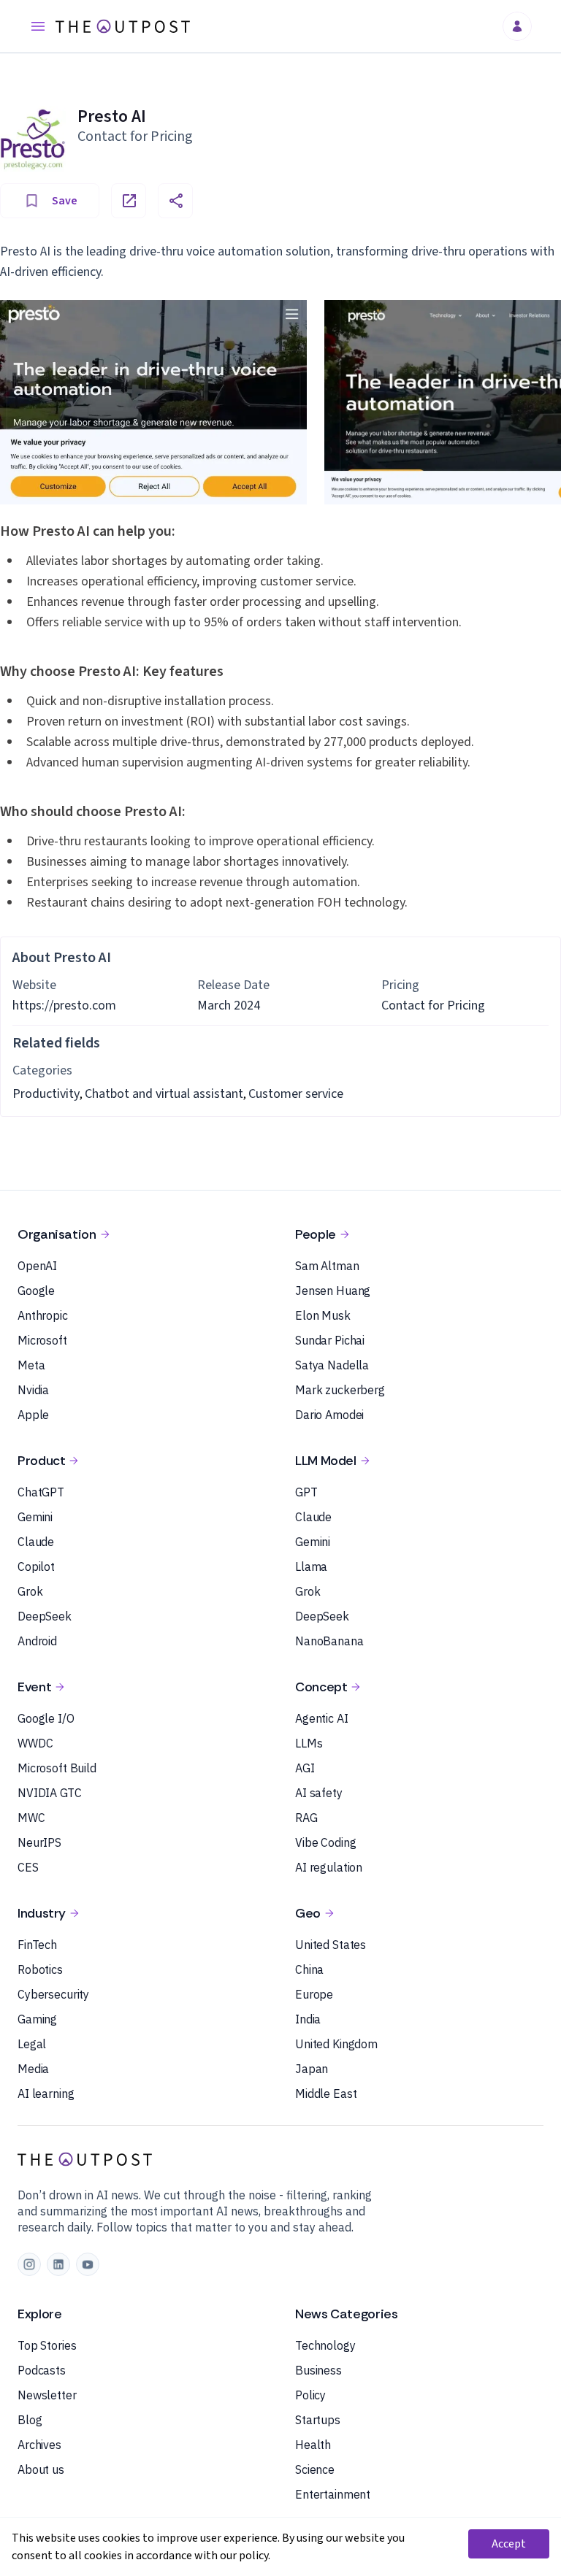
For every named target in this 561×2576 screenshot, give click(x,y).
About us (41, 2469)
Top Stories (47, 2345)
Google (36, 1291)
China (309, 1969)
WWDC (35, 1743)
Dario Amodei (329, 1415)
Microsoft (42, 1340)
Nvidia (33, 1390)
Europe (314, 1994)
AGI (305, 1768)
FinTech (37, 1945)
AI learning (46, 2094)
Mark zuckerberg (340, 1390)
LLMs (309, 1743)
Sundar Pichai (330, 1340)
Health (313, 2445)
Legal (32, 2044)
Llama (311, 1566)
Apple (33, 1415)
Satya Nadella (332, 1365)
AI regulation (329, 1867)
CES (28, 1867)
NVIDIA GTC (50, 1793)
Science (315, 2469)
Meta (31, 1365)
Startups (318, 2420)
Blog (30, 2420)
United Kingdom (336, 2044)
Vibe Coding (325, 1842)
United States (331, 1945)
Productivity (46, 1094)
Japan (312, 2069)
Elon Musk (323, 1315)
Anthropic (43, 1315)
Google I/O (46, 1718)
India (308, 2019)
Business (318, 2370)
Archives (39, 2445)
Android (37, 1641)
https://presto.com (64, 1006)
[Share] (175, 201)
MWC (31, 1818)
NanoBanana (329, 1641)
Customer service (296, 1094)
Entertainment (333, 2494)
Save (65, 201)
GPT (306, 1492)
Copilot (36, 1566)
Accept (509, 2544)
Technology (325, 2345)
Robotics (40, 1969)
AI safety (319, 1793)
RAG (306, 1818)
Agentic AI (322, 1718)
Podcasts (42, 2370)
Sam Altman (327, 1266)
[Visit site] (129, 201)
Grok (30, 1591)
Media (33, 2069)
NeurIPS (39, 1842)
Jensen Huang (333, 1291)
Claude (36, 1542)
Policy (310, 2395)
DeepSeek (45, 1616)
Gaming (37, 2019)
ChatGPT (41, 1492)
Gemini (35, 1517)
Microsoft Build (57, 1768)
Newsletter (47, 2395)
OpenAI (37, 1266)
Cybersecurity (53, 1994)
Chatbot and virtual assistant (164, 1094)
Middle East (326, 2094)
